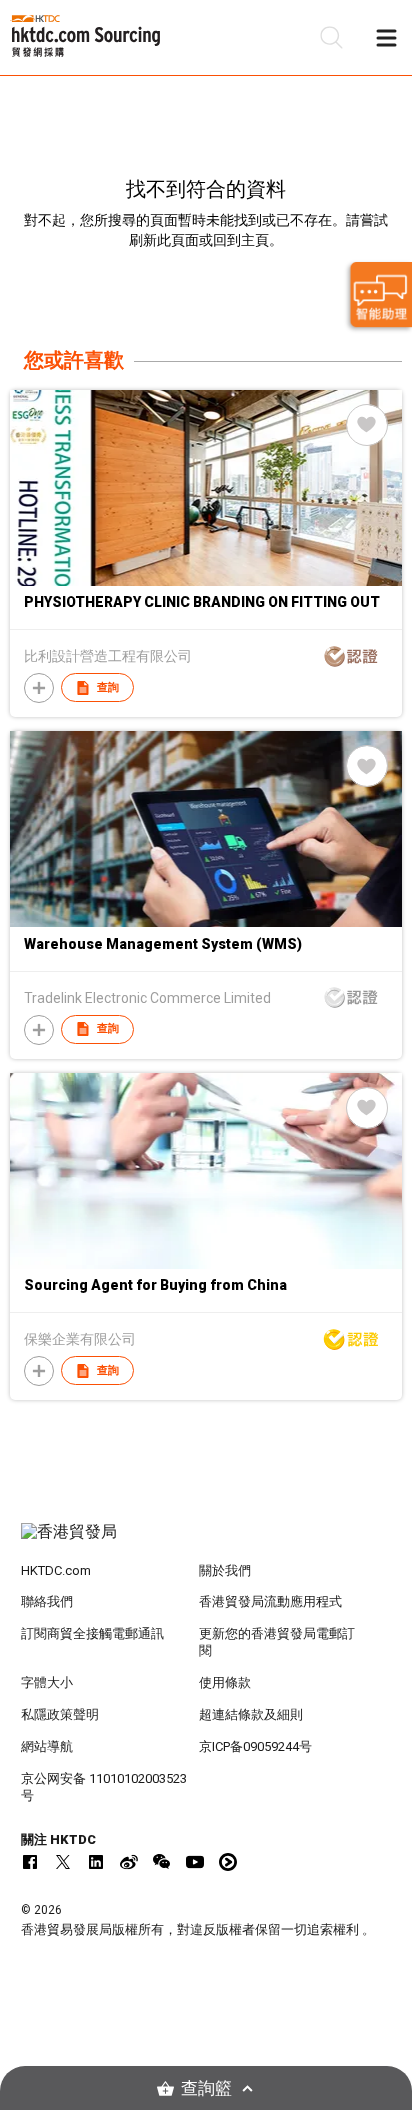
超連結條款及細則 (251, 1714)
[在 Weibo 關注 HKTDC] (129, 1862)
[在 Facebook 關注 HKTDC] (30, 1862)
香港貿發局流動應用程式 (270, 1601)
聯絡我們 (47, 1601)
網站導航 (47, 1746)
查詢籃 (206, 2088)
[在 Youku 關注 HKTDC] (228, 1862)
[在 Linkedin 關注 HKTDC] (96, 1862)
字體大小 (47, 1682)
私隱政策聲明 (60, 1714)
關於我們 (225, 1570)
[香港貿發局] (206, 1542)
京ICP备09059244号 (255, 1746)
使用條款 (225, 1682)
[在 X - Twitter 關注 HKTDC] (63, 1862)
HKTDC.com (56, 1570)
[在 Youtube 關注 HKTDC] (195, 1862)
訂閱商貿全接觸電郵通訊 (92, 1633)
